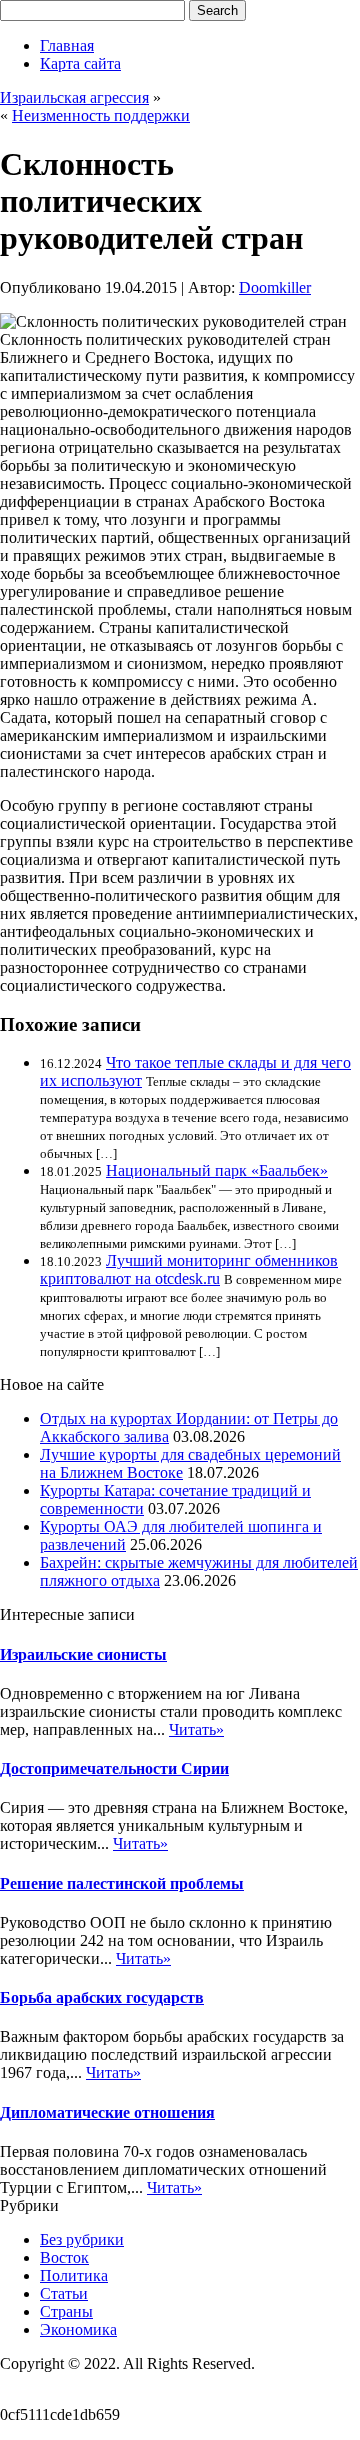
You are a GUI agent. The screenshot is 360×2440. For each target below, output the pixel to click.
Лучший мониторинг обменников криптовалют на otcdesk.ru (189, 1269)
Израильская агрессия (74, 97)
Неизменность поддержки (101, 115)
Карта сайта (80, 63)
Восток (64, 2257)
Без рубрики (82, 2239)
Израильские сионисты (83, 1654)
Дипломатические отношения (107, 2112)
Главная (67, 45)
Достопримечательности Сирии (114, 1768)
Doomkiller (275, 287)
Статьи (64, 2293)
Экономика (78, 2329)
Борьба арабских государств (102, 1997)
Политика (74, 2275)
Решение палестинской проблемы (122, 1883)
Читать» (196, 1729)
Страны (66, 2311)
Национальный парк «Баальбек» (217, 1170)
